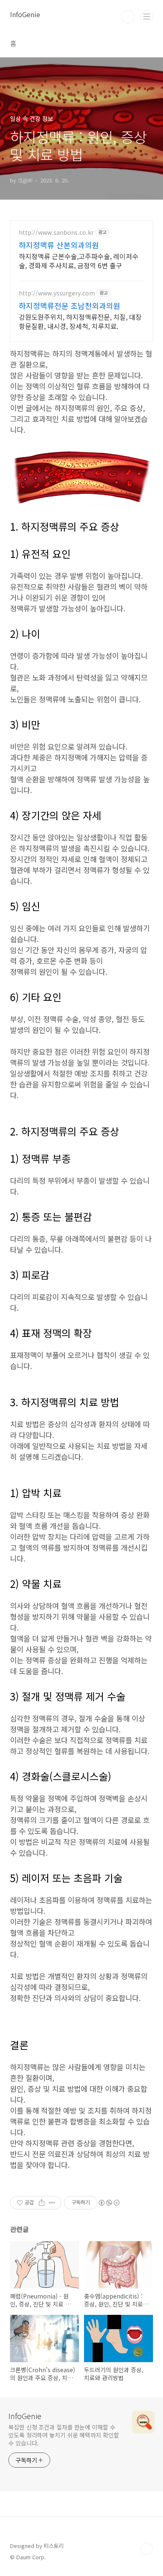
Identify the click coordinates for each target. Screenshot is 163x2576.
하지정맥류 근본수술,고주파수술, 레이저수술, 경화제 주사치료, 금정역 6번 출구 (79, 261)
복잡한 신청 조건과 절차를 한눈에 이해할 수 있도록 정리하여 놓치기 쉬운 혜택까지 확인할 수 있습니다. (64, 2435)
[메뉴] (147, 16)
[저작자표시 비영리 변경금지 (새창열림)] (109, 2203)
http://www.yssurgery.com (57, 293)
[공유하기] (42, 2203)
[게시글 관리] (52, 2203)
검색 (128, 17)
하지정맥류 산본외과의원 (59, 245)
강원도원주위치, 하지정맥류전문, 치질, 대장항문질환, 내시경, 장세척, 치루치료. (80, 321)
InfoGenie (25, 14)
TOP (147, 2549)
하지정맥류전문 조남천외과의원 (70, 306)
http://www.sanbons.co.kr (56, 232)
